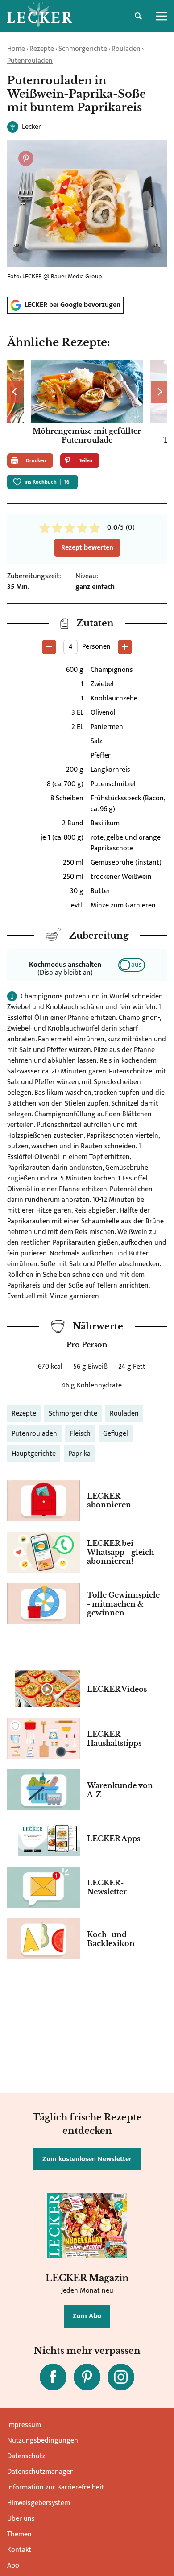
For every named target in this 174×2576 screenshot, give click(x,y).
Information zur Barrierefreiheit (56, 2487)
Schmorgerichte (83, 49)
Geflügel (116, 1434)
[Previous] (15, 392)
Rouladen (126, 49)
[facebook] (53, 2377)
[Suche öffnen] (138, 16)
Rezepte (42, 49)
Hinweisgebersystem (39, 2503)
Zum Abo (87, 2316)
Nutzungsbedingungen (43, 2441)
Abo (13, 2566)
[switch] (132, 965)
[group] (87, 403)
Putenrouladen (30, 61)
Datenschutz (26, 2456)
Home (16, 49)
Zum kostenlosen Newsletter (87, 2159)
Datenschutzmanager (40, 2472)
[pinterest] (87, 2377)
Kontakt (19, 2550)
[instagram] (121, 2377)
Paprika (79, 1454)
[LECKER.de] (40, 16)
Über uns (21, 2519)
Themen (19, 2534)
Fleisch (80, 1434)
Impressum (24, 2425)
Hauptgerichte (34, 1454)
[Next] (159, 392)
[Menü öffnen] (162, 16)
